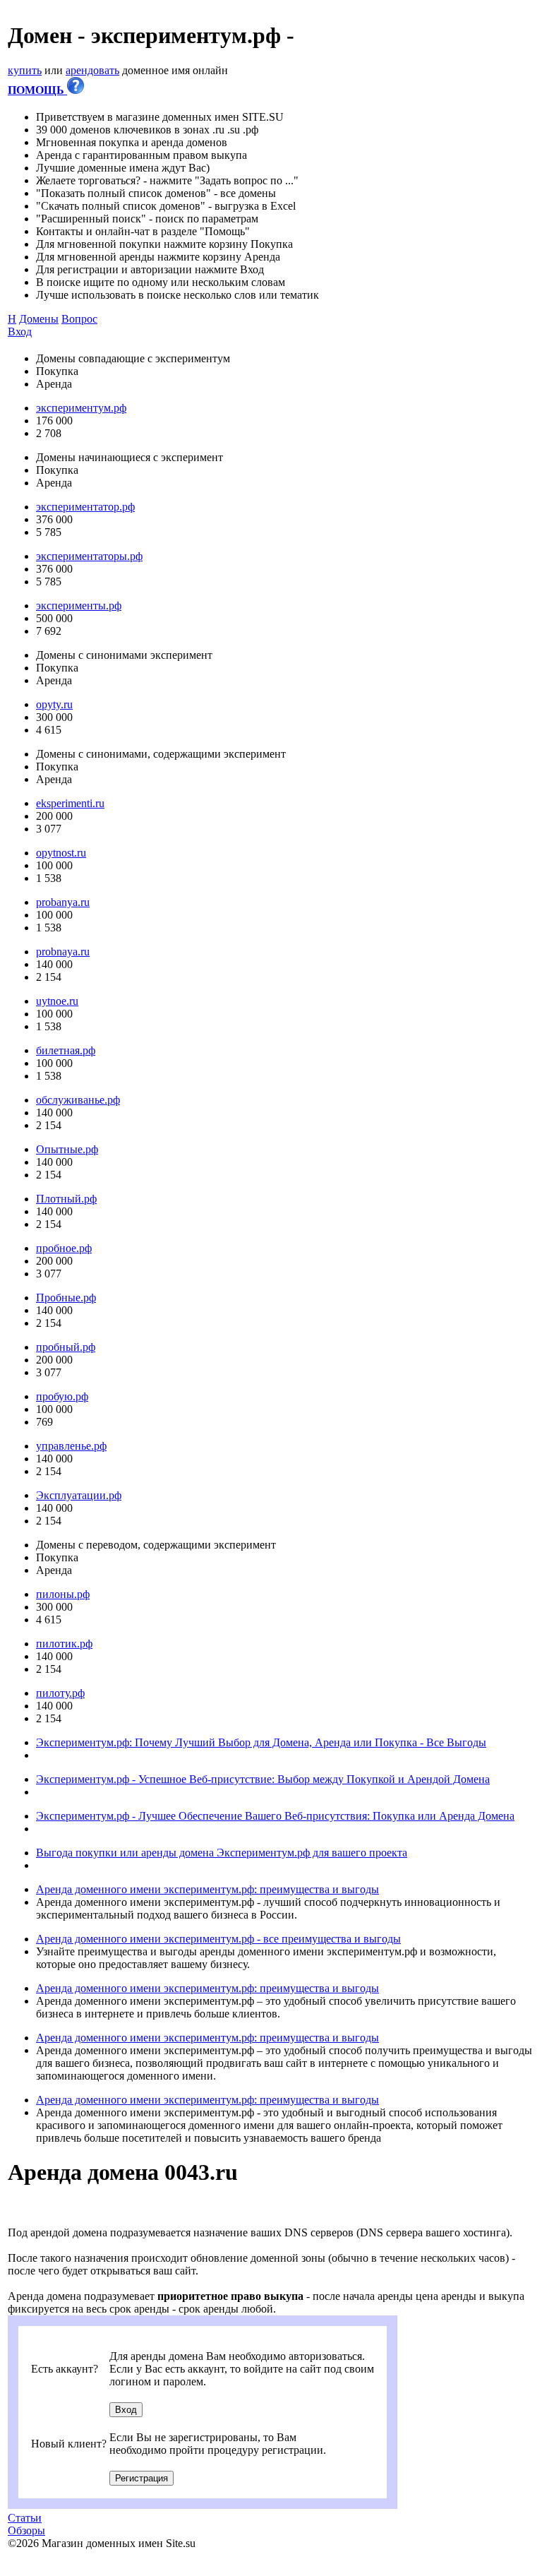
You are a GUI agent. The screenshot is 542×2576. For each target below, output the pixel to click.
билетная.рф (66, 1050)
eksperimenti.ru (70, 803)
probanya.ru (63, 902)
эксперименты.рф (79, 606)
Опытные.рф (67, 1149)
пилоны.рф (63, 1594)
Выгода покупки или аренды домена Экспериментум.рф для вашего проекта (222, 1853)
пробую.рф (62, 1396)
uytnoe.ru (57, 1001)
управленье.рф (71, 1446)
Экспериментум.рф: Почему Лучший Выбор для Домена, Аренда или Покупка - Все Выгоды (261, 1742)
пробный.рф (66, 1347)
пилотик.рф (64, 1644)
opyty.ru (54, 704)
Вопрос (79, 319)
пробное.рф (64, 1248)
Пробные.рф (66, 1298)
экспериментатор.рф (85, 507)
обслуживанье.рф (78, 1100)
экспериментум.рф (81, 408)
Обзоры (26, 2530)
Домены (39, 319)
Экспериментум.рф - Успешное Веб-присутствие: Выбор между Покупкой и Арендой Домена (263, 1779)
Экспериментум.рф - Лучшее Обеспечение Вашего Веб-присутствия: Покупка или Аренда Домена (275, 1816)
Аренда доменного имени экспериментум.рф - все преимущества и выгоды (218, 1939)
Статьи (25, 2518)
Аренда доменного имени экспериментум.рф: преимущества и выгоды (207, 1889)
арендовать (92, 70)
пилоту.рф (60, 1693)
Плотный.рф (66, 1199)
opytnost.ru (61, 853)
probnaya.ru (63, 952)
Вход (20, 332)
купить (25, 70)
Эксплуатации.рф (79, 1495)
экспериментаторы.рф (89, 556)
